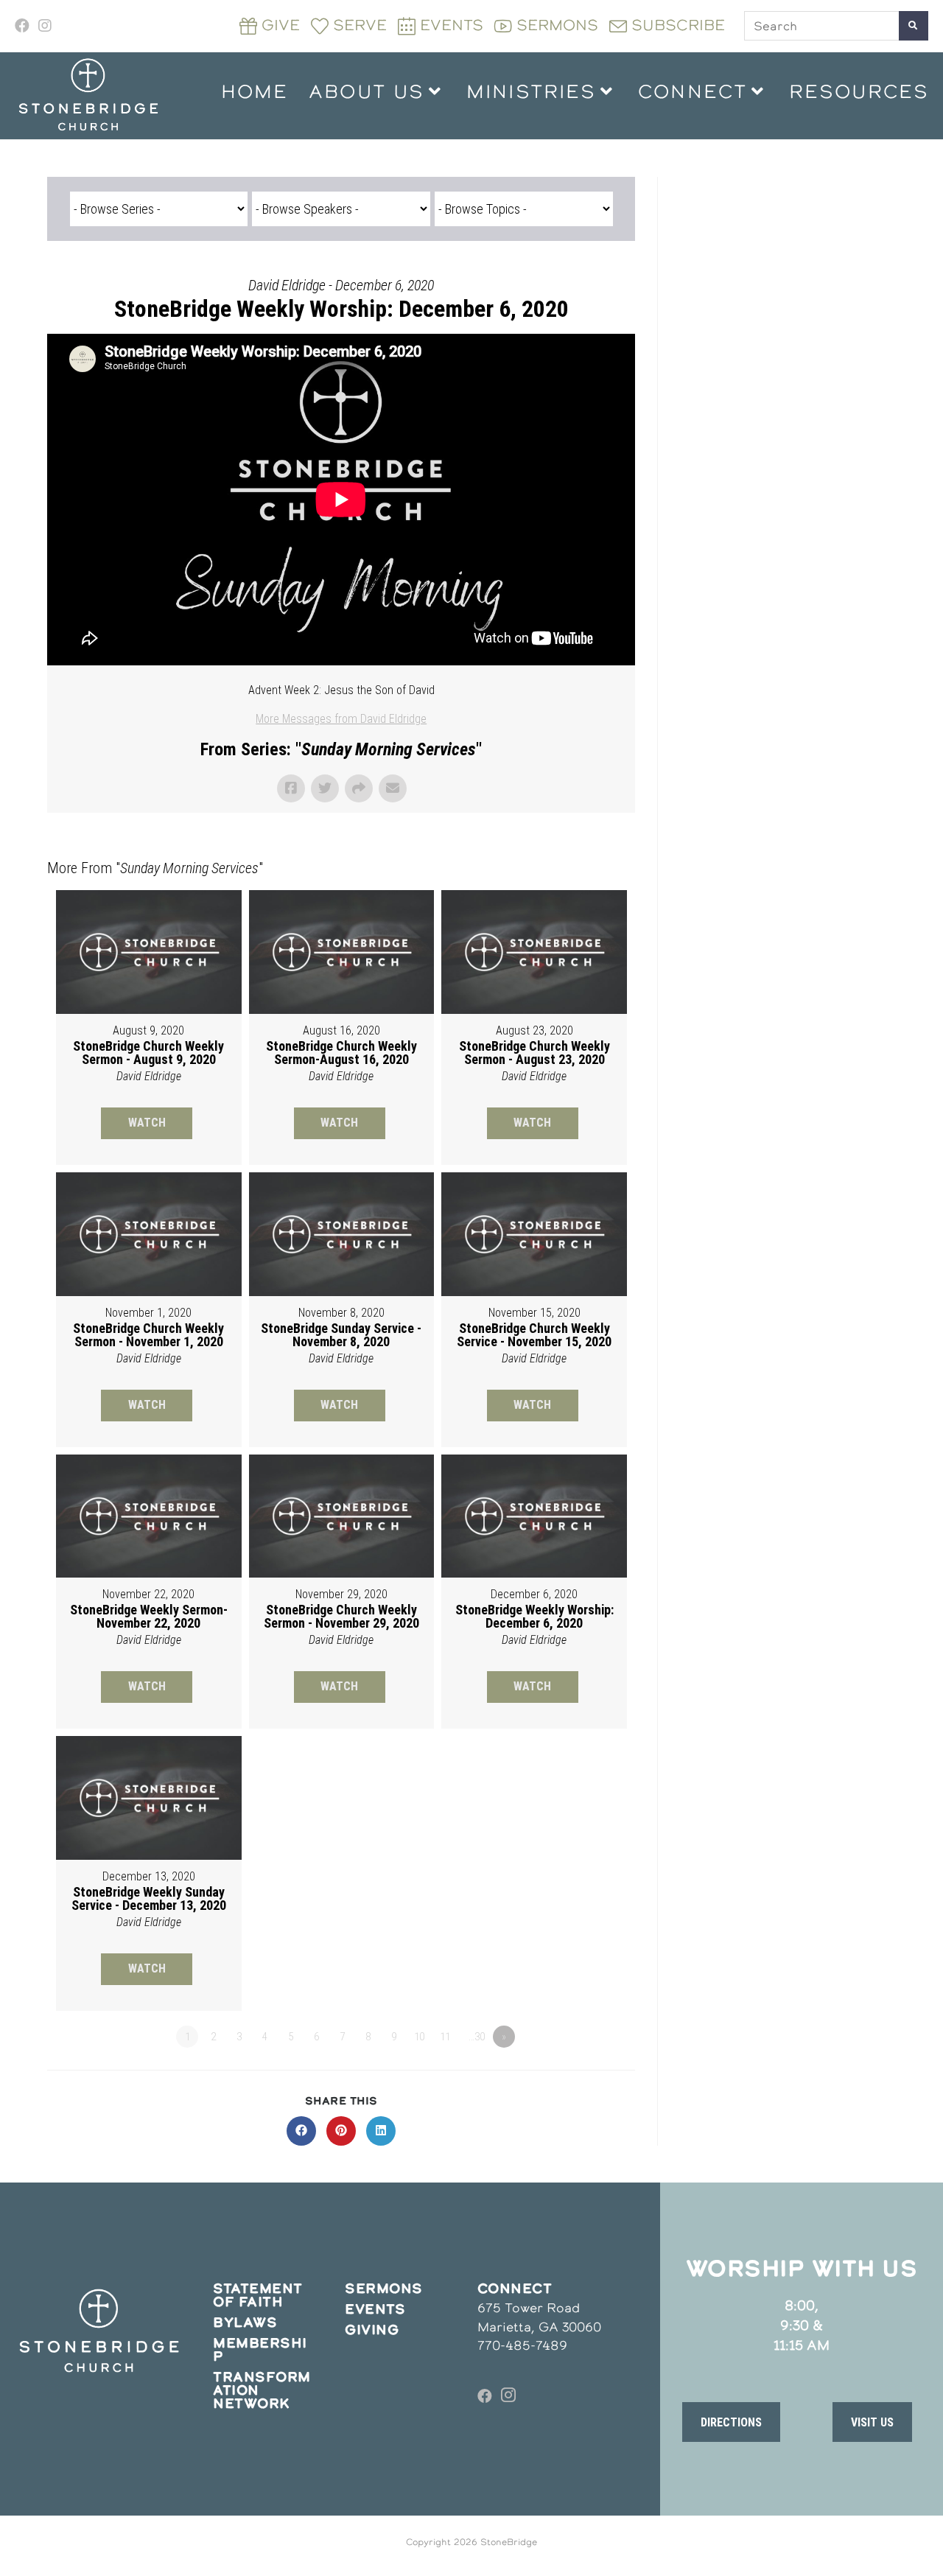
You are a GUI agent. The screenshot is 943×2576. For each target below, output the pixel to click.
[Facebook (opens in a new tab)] (24, 26)
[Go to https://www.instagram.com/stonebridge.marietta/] (508, 2396)
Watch (147, 1123)
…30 (477, 2037)
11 (445, 2037)
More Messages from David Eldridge (341, 719)
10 (419, 2037)
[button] (731, 2422)
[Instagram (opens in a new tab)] (45, 26)
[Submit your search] (914, 26)
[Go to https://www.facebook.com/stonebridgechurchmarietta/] (485, 2396)
